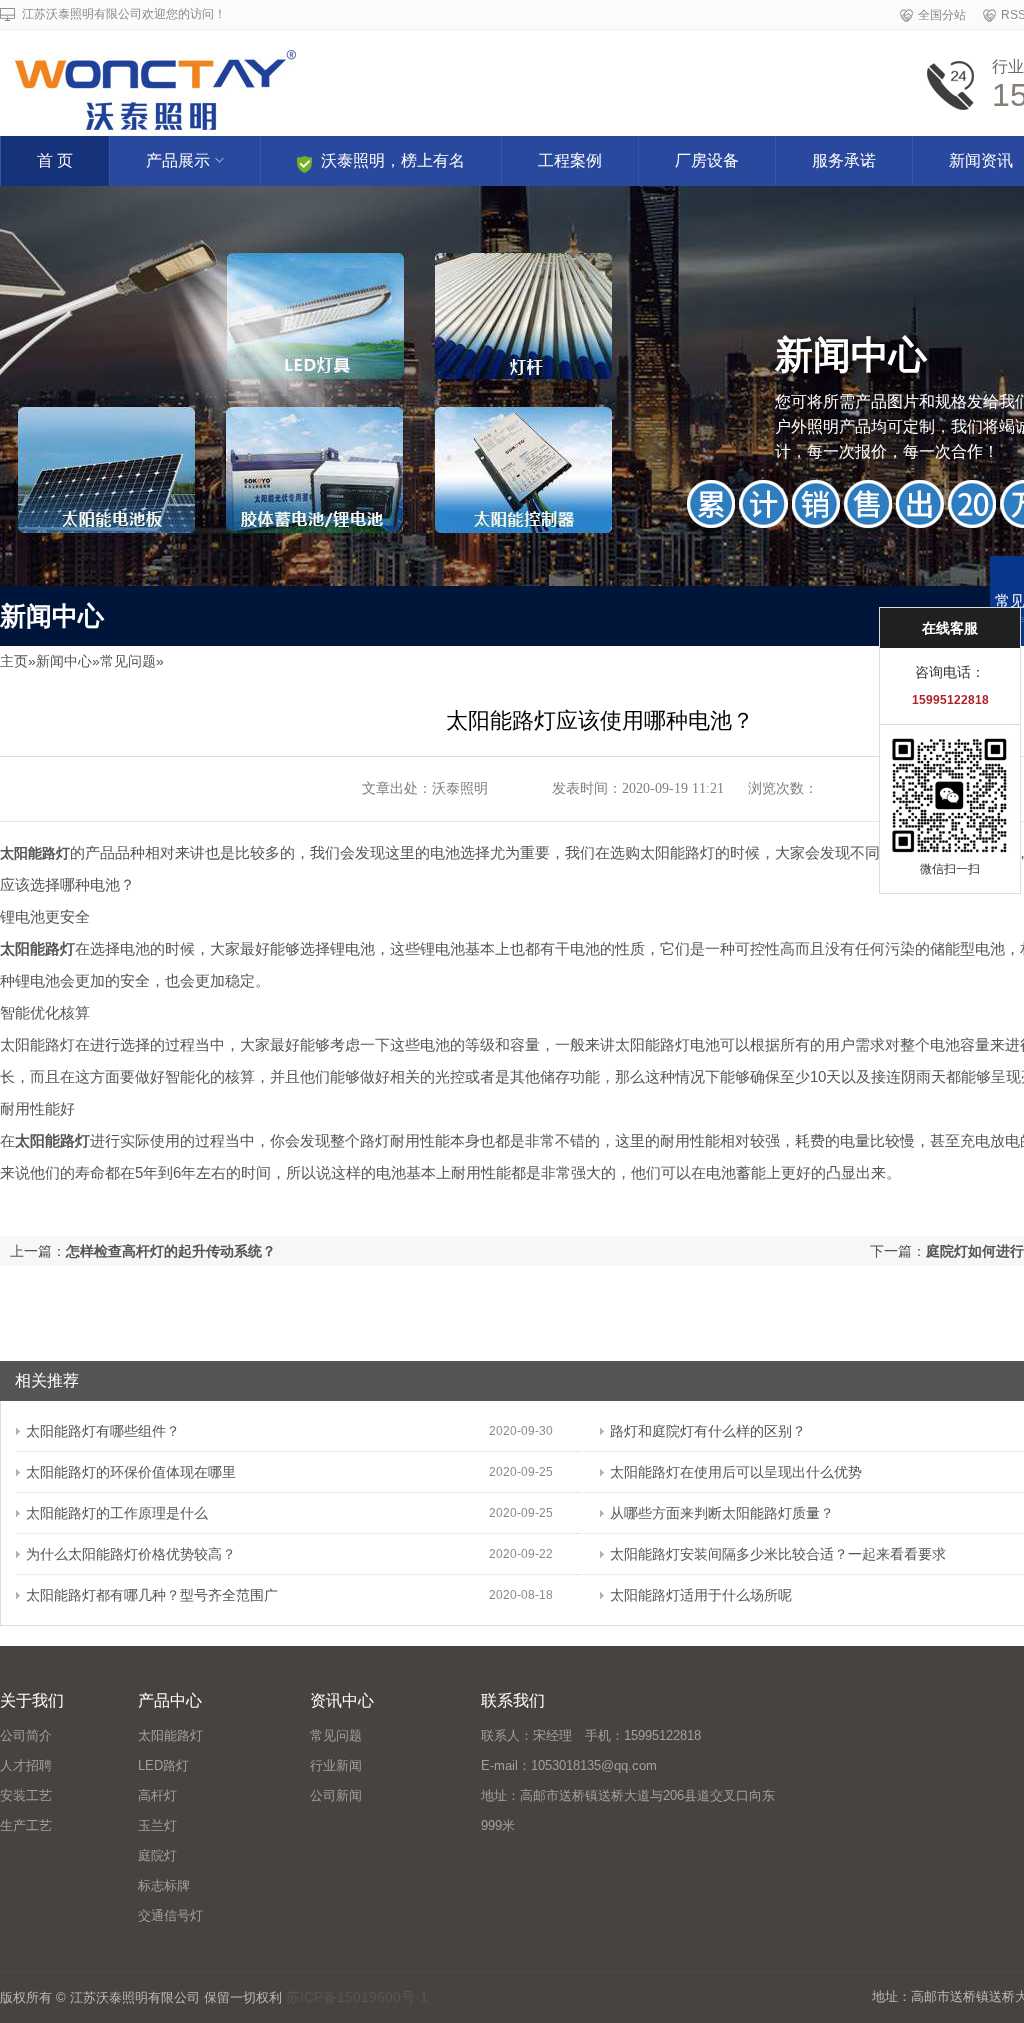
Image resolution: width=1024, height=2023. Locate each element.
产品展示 (178, 160)
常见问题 (128, 661)
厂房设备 (707, 160)
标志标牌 (164, 1885)
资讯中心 (342, 1700)
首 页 (55, 160)
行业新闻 (336, 1765)
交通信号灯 (170, 1915)
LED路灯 (163, 1765)
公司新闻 (336, 1795)
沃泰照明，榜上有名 (393, 160)
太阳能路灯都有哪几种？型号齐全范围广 (152, 1595)
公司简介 (26, 1735)
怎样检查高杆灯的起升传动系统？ (171, 1251)
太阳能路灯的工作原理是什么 (117, 1513)
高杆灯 (157, 1795)
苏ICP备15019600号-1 (357, 1997)
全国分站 (942, 15)
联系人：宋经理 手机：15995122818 (591, 1735)
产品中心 (170, 1700)
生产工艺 (26, 1825)
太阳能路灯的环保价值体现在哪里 (131, 1472)
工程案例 (570, 160)
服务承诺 (844, 160)
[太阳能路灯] (352, 76)
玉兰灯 (157, 1825)
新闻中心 (64, 661)
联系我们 (513, 1700)
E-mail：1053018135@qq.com (569, 1765)
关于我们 (32, 1700)
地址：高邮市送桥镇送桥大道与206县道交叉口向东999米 (628, 1810)
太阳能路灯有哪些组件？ (103, 1431)
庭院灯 (157, 1855)
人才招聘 (26, 1765)
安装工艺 (26, 1795)
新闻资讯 (981, 160)
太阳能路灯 (170, 1735)
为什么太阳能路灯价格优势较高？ (131, 1554)
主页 (14, 661)
